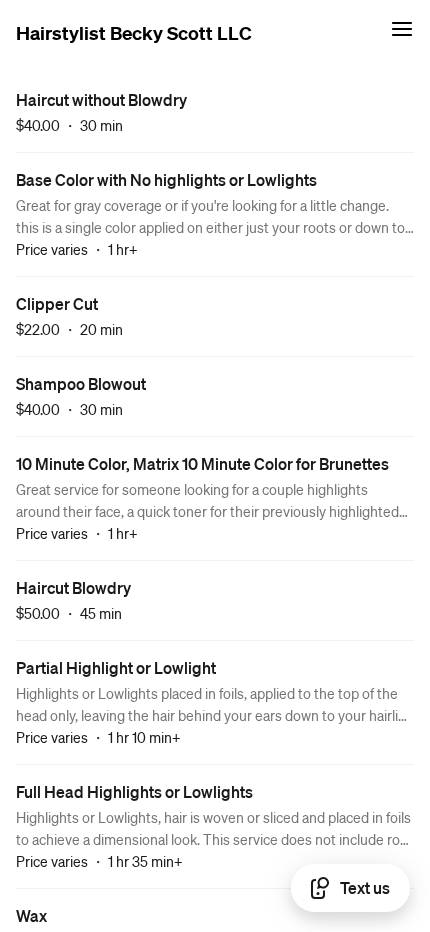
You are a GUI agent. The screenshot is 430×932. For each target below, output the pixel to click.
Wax (31, 915)
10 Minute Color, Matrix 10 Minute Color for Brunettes (202, 463)
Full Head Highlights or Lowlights (134, 791)
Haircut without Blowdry (101, 99)
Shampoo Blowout (81, 383)
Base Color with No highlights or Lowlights (166, 179)
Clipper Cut (57, 303)
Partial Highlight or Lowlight (116, 667)
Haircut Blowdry (73, 587)
